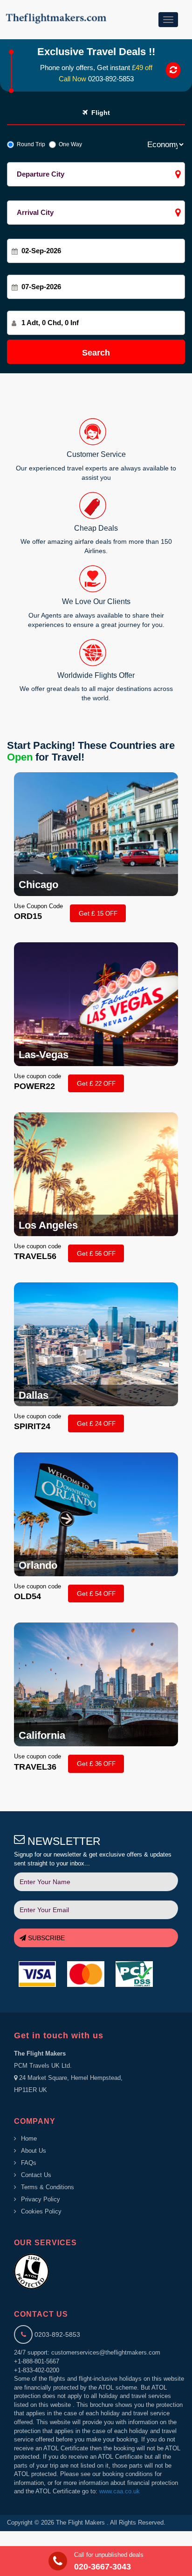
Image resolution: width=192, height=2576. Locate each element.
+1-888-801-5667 (37, 2361)
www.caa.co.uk (120, 2491)
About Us (34, 2151)
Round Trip (30, 144)
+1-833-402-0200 (37, 2370)
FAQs (29, 2163)
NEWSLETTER (63, 1841)
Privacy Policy (41, 2199)
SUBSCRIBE (45, 1938)
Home (29, 2138)
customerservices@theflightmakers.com (106, 2352)
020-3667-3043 (103, 2567)
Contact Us (36, 2175)
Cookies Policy (41, 2211)
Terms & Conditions (48, 2187)
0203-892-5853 (111, 79)
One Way (69, 144)
